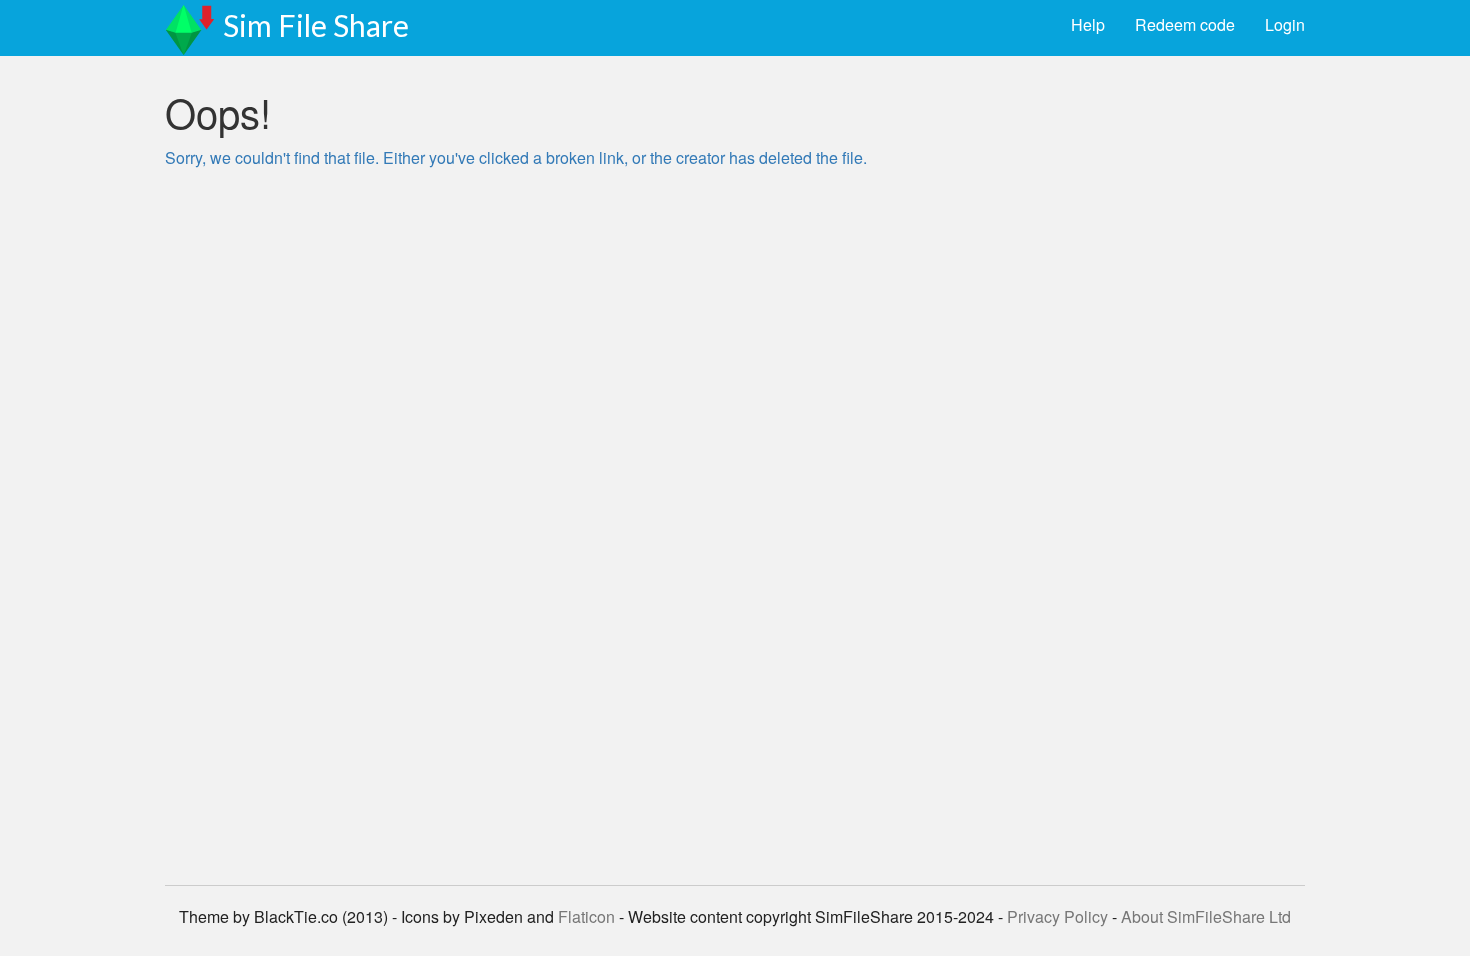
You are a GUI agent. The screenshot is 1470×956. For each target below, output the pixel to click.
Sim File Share (316, 25)
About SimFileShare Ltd (1206, 916)
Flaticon (586, 916)
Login (1285, 24)
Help (1088, 24)
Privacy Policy (1057, 916)
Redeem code (1185, 24)
